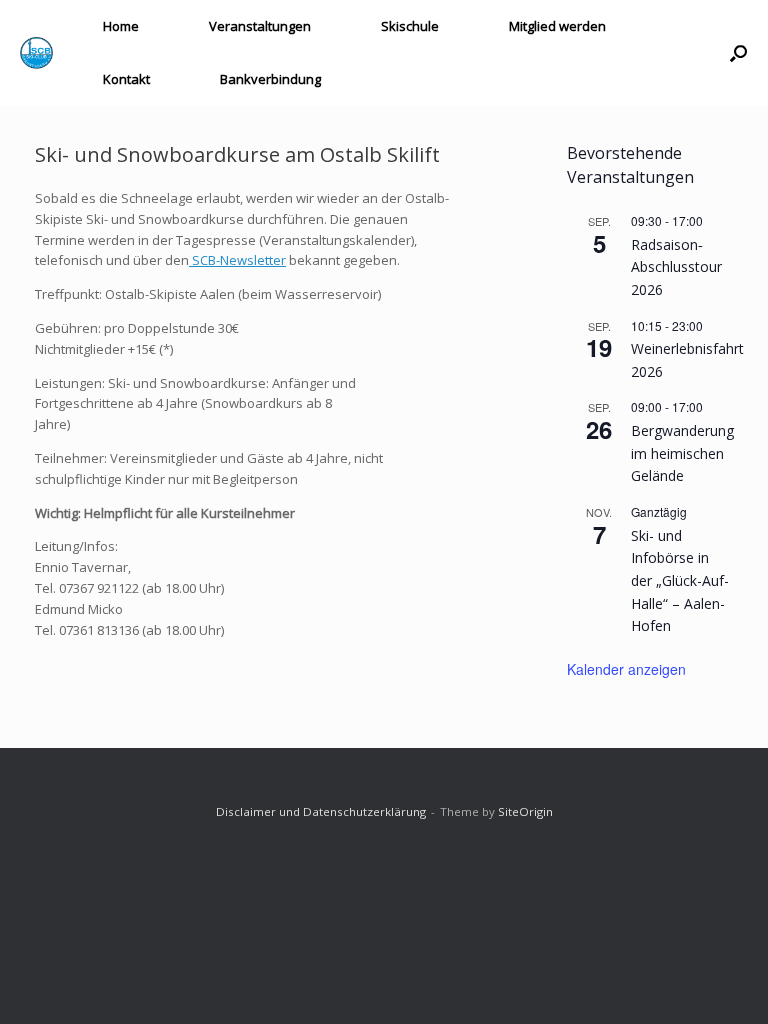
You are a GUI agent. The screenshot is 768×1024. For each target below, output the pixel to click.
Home (121, 26)
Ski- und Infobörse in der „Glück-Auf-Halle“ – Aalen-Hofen (680, 581)
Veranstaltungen (260, 26)
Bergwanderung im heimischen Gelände (682, 453)
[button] (738, 53)
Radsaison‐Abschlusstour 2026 (676, 267)
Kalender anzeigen (626, 669)
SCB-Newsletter (237, 260)
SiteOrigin (525, 811)
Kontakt (126, 79)
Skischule (410, 26)
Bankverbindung (270, 79)
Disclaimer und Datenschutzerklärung (321, 811)
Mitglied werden (557, 26)
